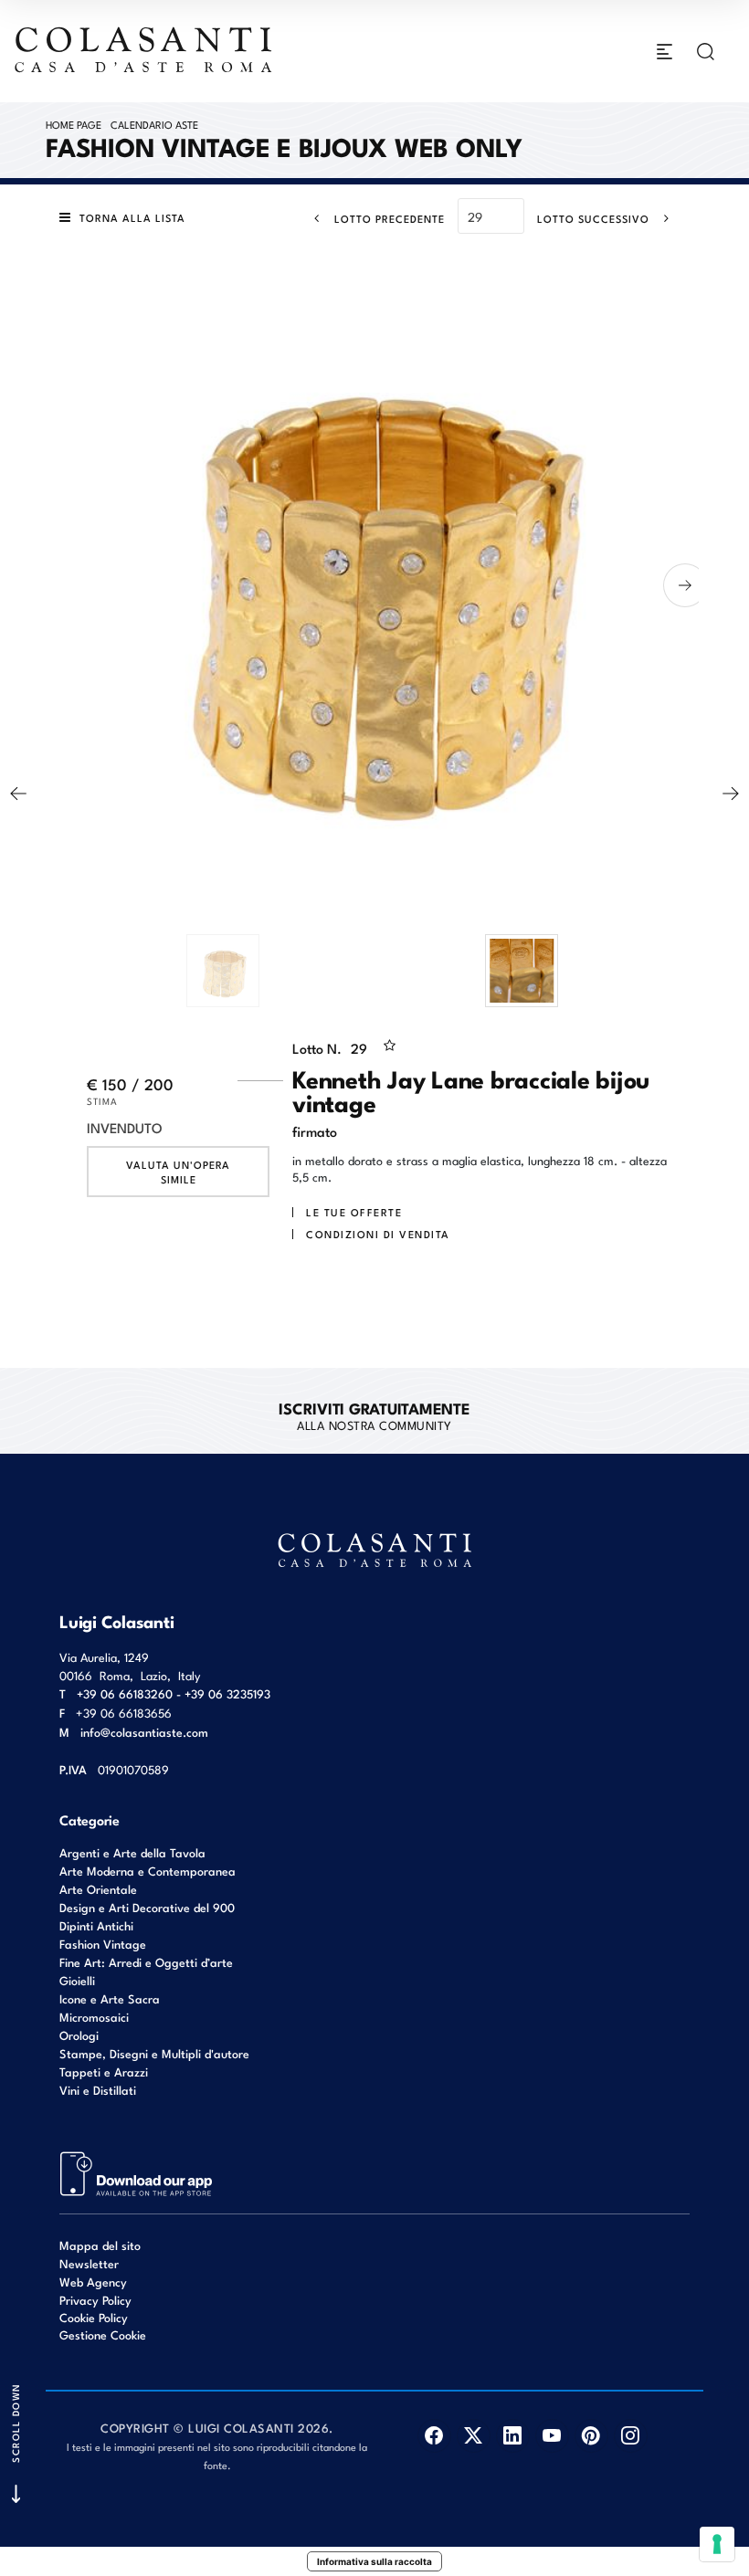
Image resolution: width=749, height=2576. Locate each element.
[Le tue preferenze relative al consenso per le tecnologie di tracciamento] (717, 2544)
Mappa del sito (100, 2245)
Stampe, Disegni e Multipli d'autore (154, 2053)
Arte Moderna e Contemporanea (148, 1871)
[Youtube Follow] (552, 2436)
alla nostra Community (374, 1415)
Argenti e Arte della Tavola (132, 1852)
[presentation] (59, 585)
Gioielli (77, 1980)
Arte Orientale (98, 1889)
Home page (74, 124)
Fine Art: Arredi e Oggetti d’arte (146, 1962)
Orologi (79, 2035)
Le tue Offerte (354, 1212)
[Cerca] (706, 52)
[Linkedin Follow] (513, 2436)
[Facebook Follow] (434, 2436)
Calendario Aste (154, 124)
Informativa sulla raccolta (374, 2561)
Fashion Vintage (103, 1944)
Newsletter (89, 2263)
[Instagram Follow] (631, 2436)
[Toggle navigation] (665, 52)
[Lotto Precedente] (18, 794)
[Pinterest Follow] (591, 2436)
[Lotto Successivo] (731, 794)
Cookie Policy (94, 2318)
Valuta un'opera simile (178, 1172)
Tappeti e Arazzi (104, 2071)
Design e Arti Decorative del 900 (147, 1907)
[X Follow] (474, 2436)
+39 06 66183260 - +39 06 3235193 (174, 1693)
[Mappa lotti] (137, 2173)
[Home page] (144, 49)
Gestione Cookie (103, 2334)
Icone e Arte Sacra (110, 1998)
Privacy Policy (95, 2300)
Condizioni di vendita (378, 1234)
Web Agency (93, 2282)
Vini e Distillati (98, 2090)
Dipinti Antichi (96, 1925)
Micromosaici (94, 2017)
